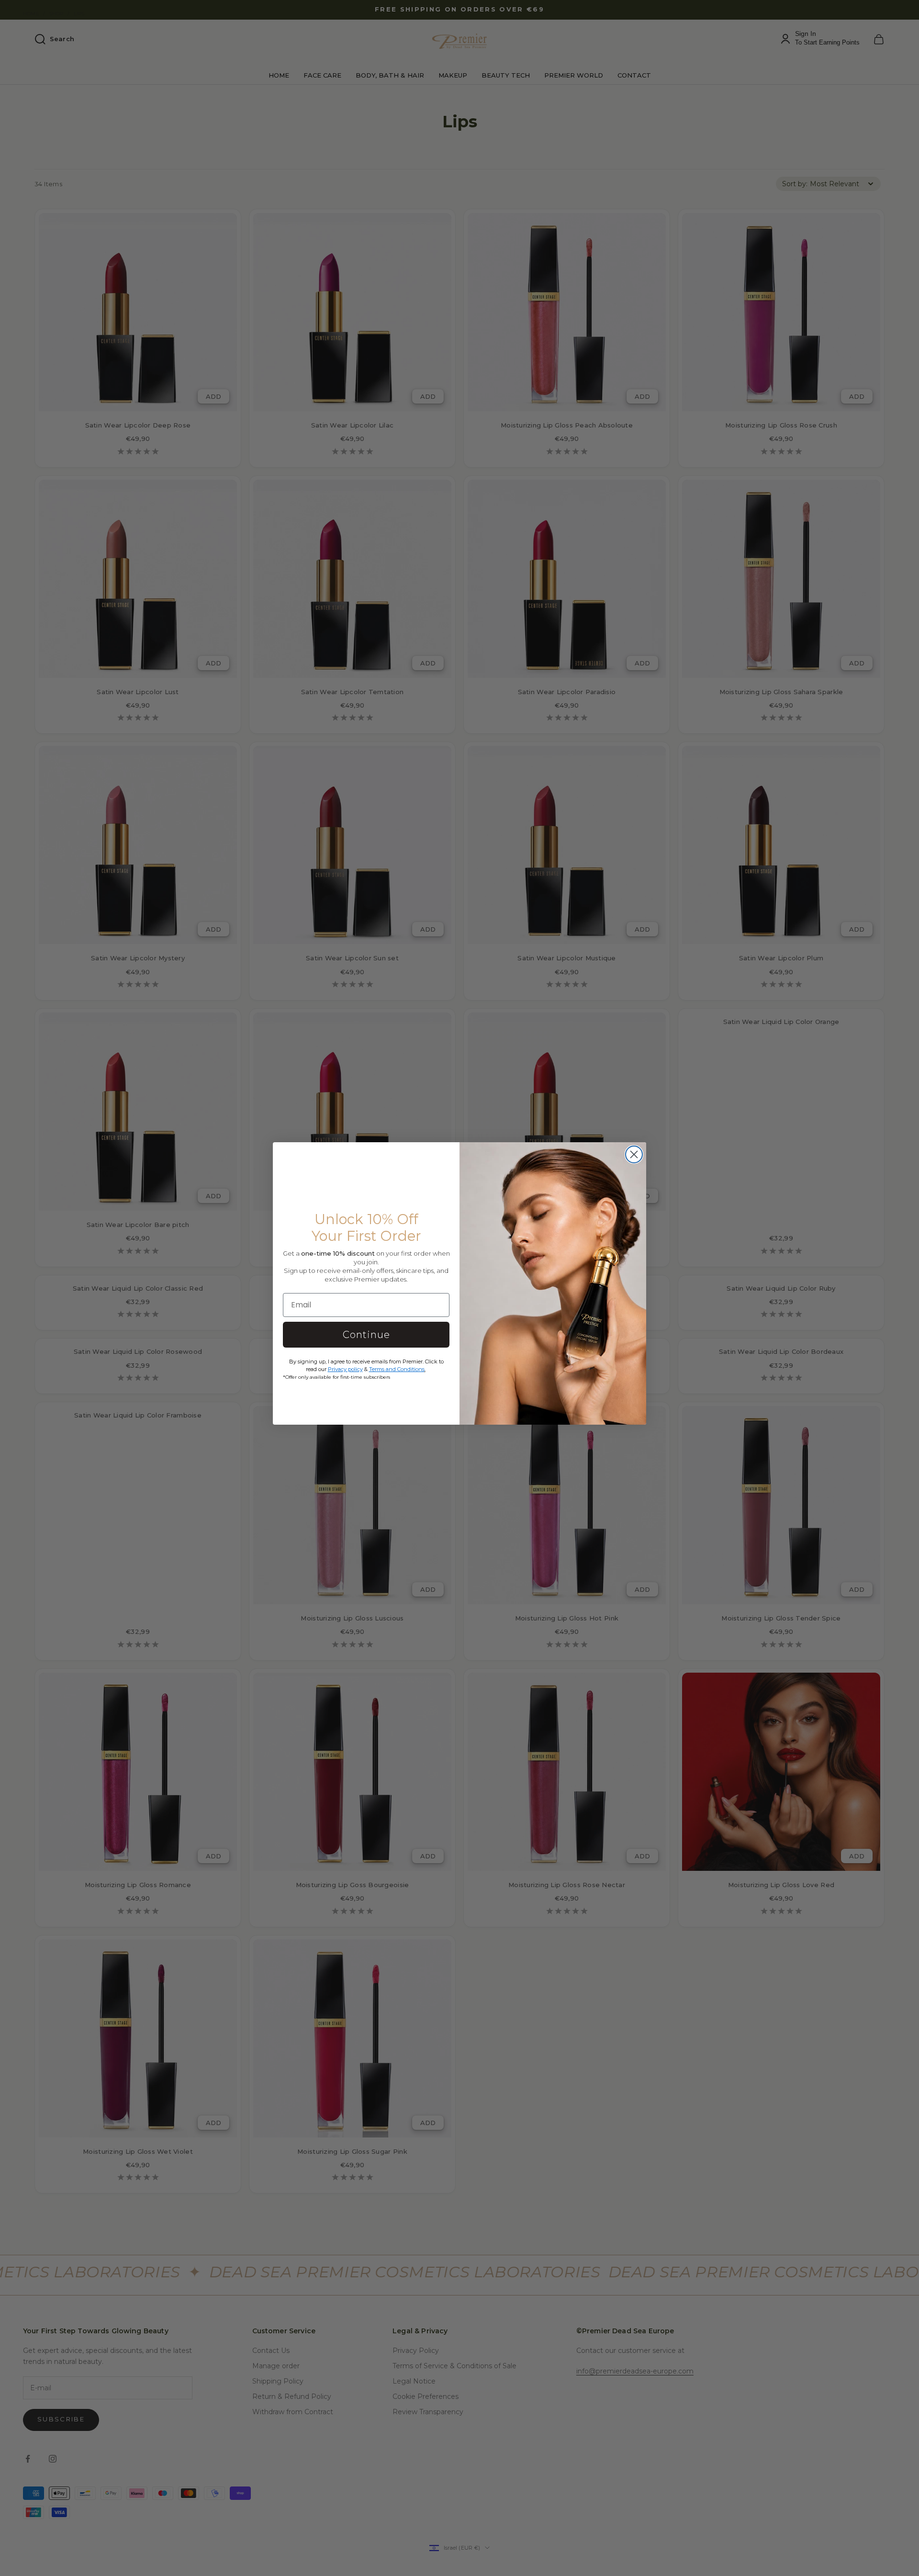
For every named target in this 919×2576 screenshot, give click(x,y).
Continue (366, 1335)
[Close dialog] (634, 1154)
